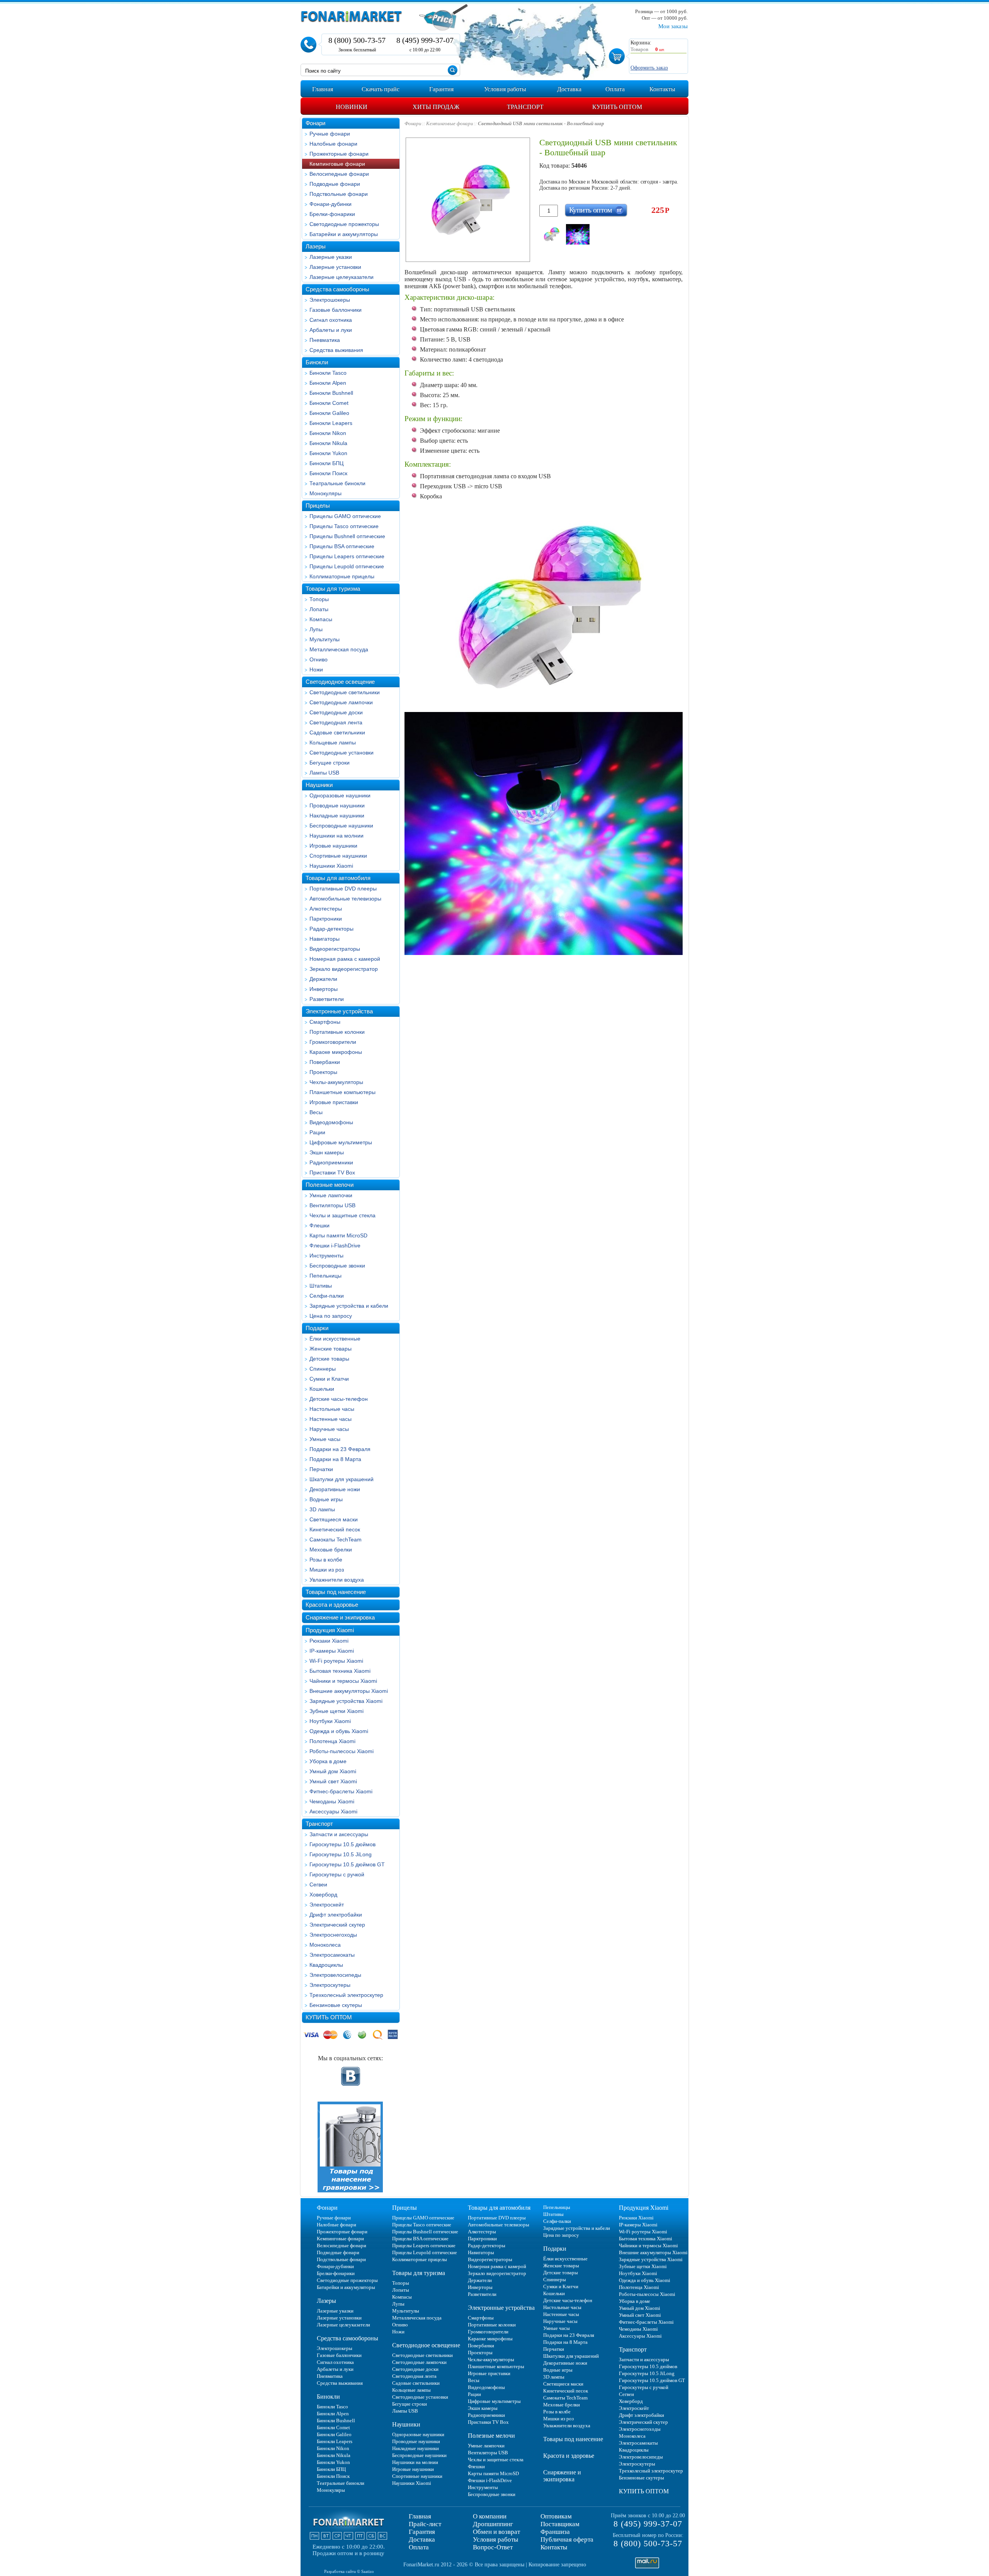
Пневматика (325, 340)
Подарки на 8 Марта (335, 1459)
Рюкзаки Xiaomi (329, 1641)
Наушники (319, 785)
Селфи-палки (327, 1296)
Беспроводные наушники (341, 826)
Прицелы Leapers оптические (347, 556)
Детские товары (329, 1359)
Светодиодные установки (342, 753)
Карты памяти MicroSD (338, 1235)
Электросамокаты (332, 1955)
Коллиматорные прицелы (342, 576)
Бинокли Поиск (328, 473)
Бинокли (317, 362)
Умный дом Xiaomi (333, 1771)
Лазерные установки (335, 267)
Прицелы (318, 506)
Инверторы (324, 989)
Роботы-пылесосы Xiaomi (342, 1751)
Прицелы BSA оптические (342, 546)
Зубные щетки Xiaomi (336, 1711)
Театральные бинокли (337, 483)
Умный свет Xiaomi (333, 1781)
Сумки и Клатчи (329, 1379)
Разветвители (327, 999)
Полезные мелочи (330, 1185)
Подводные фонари (335, 184)
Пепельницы (325, 1276)
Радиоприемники (331, 1162)
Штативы (321, 1286)
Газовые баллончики (336, 310)
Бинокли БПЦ (326, 463)
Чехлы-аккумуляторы (336, 1082)
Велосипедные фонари (339, 174)
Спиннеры (323, 1369)
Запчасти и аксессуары (339, 1834)
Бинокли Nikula (328, 443)
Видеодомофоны (331, 1122)
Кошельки (322, 1389)
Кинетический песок (335, 1529)
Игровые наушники (333, 846)
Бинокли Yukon (328, 453)
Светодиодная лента (336, 722)
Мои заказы (673, 26)
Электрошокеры (330, 300)
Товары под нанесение (336, 1592)
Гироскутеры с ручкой (337, 1874)
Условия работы (495, 2539)
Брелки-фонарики (332, 214)
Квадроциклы (326, 1965)
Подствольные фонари (339, 194)
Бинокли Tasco (328, 373)
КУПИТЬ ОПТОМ (329, 2017)
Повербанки (325, 1062)
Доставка (422, 2539)
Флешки (319, 1225)
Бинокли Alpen (328, 383)
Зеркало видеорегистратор (344, 969)
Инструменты (326, 1256)
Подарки (317, 1328)
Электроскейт (327, 1905)
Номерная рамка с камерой (345, 959)
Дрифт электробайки (336, 1915)
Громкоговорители (333, 1042)
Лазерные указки (331, 257)
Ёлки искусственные (335, 1339)
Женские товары (331, 1349)
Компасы (321, 619)
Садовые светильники (337, 732)
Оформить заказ (649, 68)
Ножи (316, 669)
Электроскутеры (330, 1985)
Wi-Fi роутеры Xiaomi (336, 1661)
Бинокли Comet (329, 403)
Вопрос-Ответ (493, 2547)
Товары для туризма (333, 589)
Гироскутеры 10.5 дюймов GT (347, 1864)
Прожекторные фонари (339, 154)
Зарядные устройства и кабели (349, 1306)
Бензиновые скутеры (336, 2005)
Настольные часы (332, 1409)
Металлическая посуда (339, 649)
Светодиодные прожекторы (344, 224)
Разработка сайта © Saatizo (349, 2571)
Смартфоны (325, 1022)
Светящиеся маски (334, 1519)
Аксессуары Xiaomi (333, 1811)
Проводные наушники (337, 805)
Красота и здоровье (332, 1605)
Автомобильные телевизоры (345, 899)
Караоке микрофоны (336, 1052)
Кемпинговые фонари (337, 164)
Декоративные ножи (335, 1489)
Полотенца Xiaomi (332, 1741)
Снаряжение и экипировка (340, 1617)
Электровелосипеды (335, 1975)
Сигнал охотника (331, 320)
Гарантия (422, 2532)
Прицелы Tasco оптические (344, 526)
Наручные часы (329, 1429)
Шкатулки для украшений (342, 1479)
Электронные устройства (339, 1011)
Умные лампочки (331, 1195)
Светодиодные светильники (345, 692)
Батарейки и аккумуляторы (344, 234)
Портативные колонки (337, 1032)
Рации (317, 1132)
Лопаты (319, 609)
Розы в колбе (326, 1560)
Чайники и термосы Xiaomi (343, 1681)
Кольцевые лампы (333, 743)
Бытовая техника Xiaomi (340, 1671)
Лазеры (316, 246)
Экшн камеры (327, 1152)
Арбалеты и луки (331, 330)
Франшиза (555, 2532)
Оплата (419, 2547)
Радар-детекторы (331, 929)
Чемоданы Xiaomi (332, 1801)
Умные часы (325, 1439)
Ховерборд (323, 1895)
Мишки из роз (327, 1570)
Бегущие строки (330, 763)
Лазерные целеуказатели (342, 277)
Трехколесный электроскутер (346, 1995)
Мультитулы (325, 639)
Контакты (554, 2547)
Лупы (316, 629)
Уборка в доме (328, 1761)
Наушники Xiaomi (331, 866)
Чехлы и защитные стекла (342, 1215)
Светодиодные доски (336, 712)
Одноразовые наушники (340, 795)
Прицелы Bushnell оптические (347, 536)
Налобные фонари (333, 144)
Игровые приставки (334, 1102)
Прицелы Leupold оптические (347, 566)
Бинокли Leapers (331, 423)
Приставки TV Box (332, 1172)
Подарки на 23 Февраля (340, 1449)
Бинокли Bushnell (331, 393)
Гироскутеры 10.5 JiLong (341, 1854)
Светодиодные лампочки (341, 702)
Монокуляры (325, 493)
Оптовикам (556, 2516)
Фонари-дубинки (331, 204)
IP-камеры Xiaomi (332, 1651)
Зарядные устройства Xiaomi (346, 1701)
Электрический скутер (337, 1925)
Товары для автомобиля (338, 878)
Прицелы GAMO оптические (345, 516)
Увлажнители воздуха (337, 1580)
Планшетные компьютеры (342, 1092)
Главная (420, 2516)
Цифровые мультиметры (341, 1142)
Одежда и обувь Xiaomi (339, 1731)
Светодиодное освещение (340, 682)
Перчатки (321, 1469)
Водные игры (326, 1499)
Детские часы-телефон (339, 1399)
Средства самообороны (337, 289)
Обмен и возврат (496, 2532)
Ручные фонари (330, 134)
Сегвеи (318, 1884)
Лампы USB (324, 773)
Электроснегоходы (333, 1935)
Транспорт (319, 1824)
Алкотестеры (326, 909)
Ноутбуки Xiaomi (330, 1721)
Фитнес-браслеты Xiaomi (341, 1791)
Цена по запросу (331, 1316)
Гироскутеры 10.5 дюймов (342, 1844)
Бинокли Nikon (328, 433)
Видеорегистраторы (335, 949)
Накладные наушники (337, 816)
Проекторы (323, 1072)
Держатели (323, 979)
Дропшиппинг (493, 2524)
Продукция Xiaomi (330, 1630)
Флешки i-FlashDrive (335, 1246)
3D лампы (322, 1509)
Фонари (315, 123)
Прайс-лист (425, 2524)
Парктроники (326, 919)
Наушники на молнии (336, 836)
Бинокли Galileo (329, 413)
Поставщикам (560, 2524)
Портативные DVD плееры (343, 889)
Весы (316, 1112)
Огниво (319, 659)
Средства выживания (336, 350)
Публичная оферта (567, 2539)
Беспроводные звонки (337, 1266)
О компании (490, 2516)
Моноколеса (325, 1945)
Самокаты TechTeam (336, 1539)
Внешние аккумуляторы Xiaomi (349, 1691)
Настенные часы (331, 1419)
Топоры (319, 599)
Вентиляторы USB (332, 1205)
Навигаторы (325, 939)
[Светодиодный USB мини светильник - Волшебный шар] (551, 234)
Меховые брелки (331, 1550)
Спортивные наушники (338, 856)
